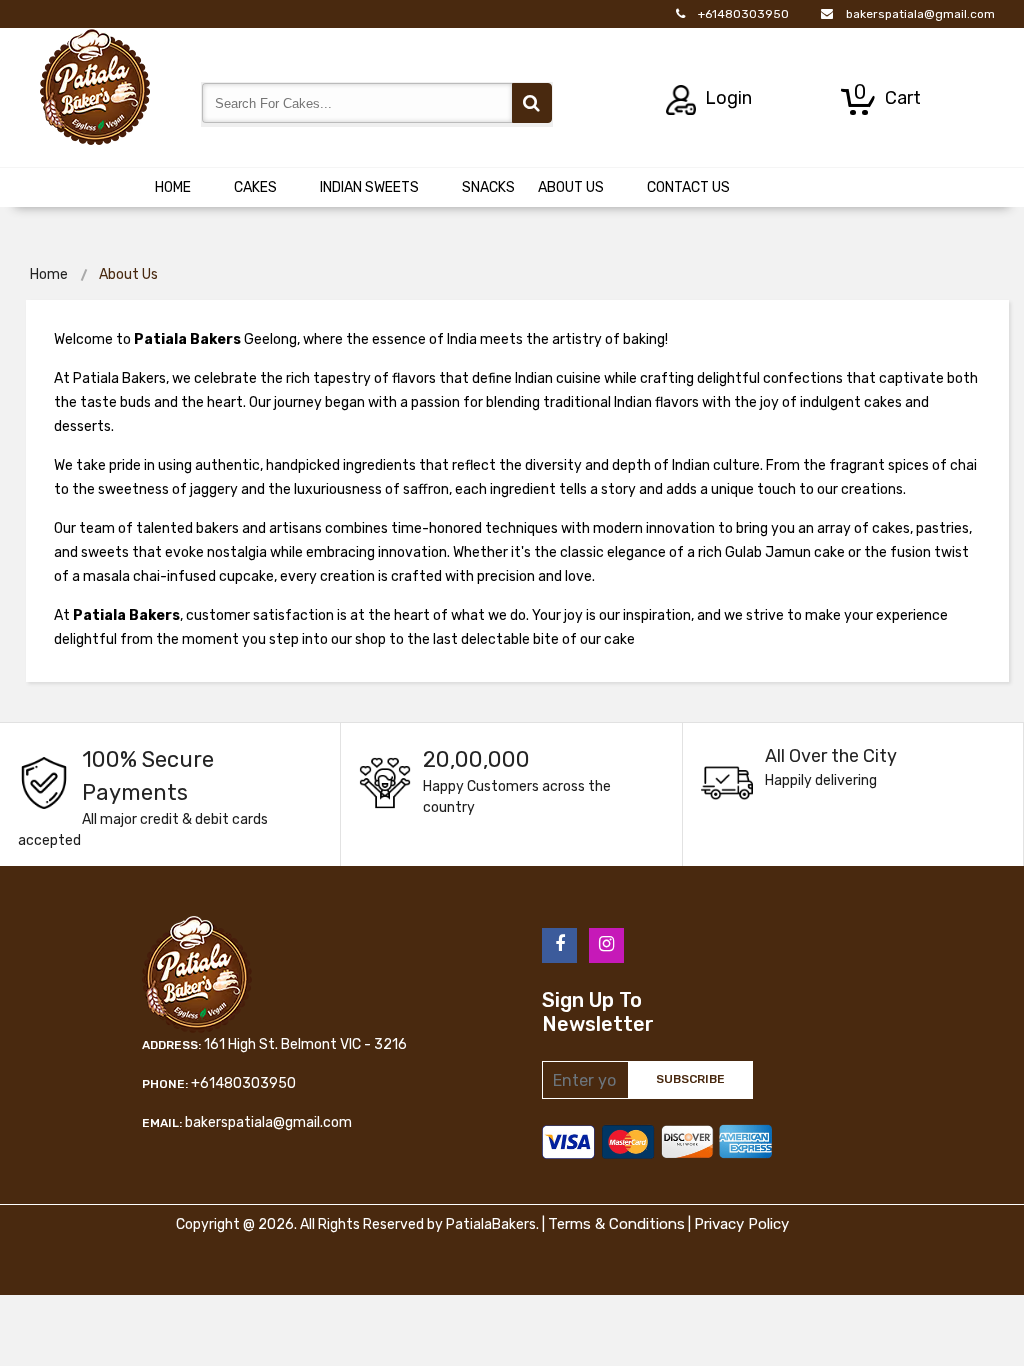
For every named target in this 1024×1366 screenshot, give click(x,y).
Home (173, 187)
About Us (571, 187)
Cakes (255, 187)
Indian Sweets (369, 187)
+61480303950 (743, 14)
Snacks (488, 187)
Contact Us (688, 187)
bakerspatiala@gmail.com (920, 14)
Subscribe (690, 1079)
